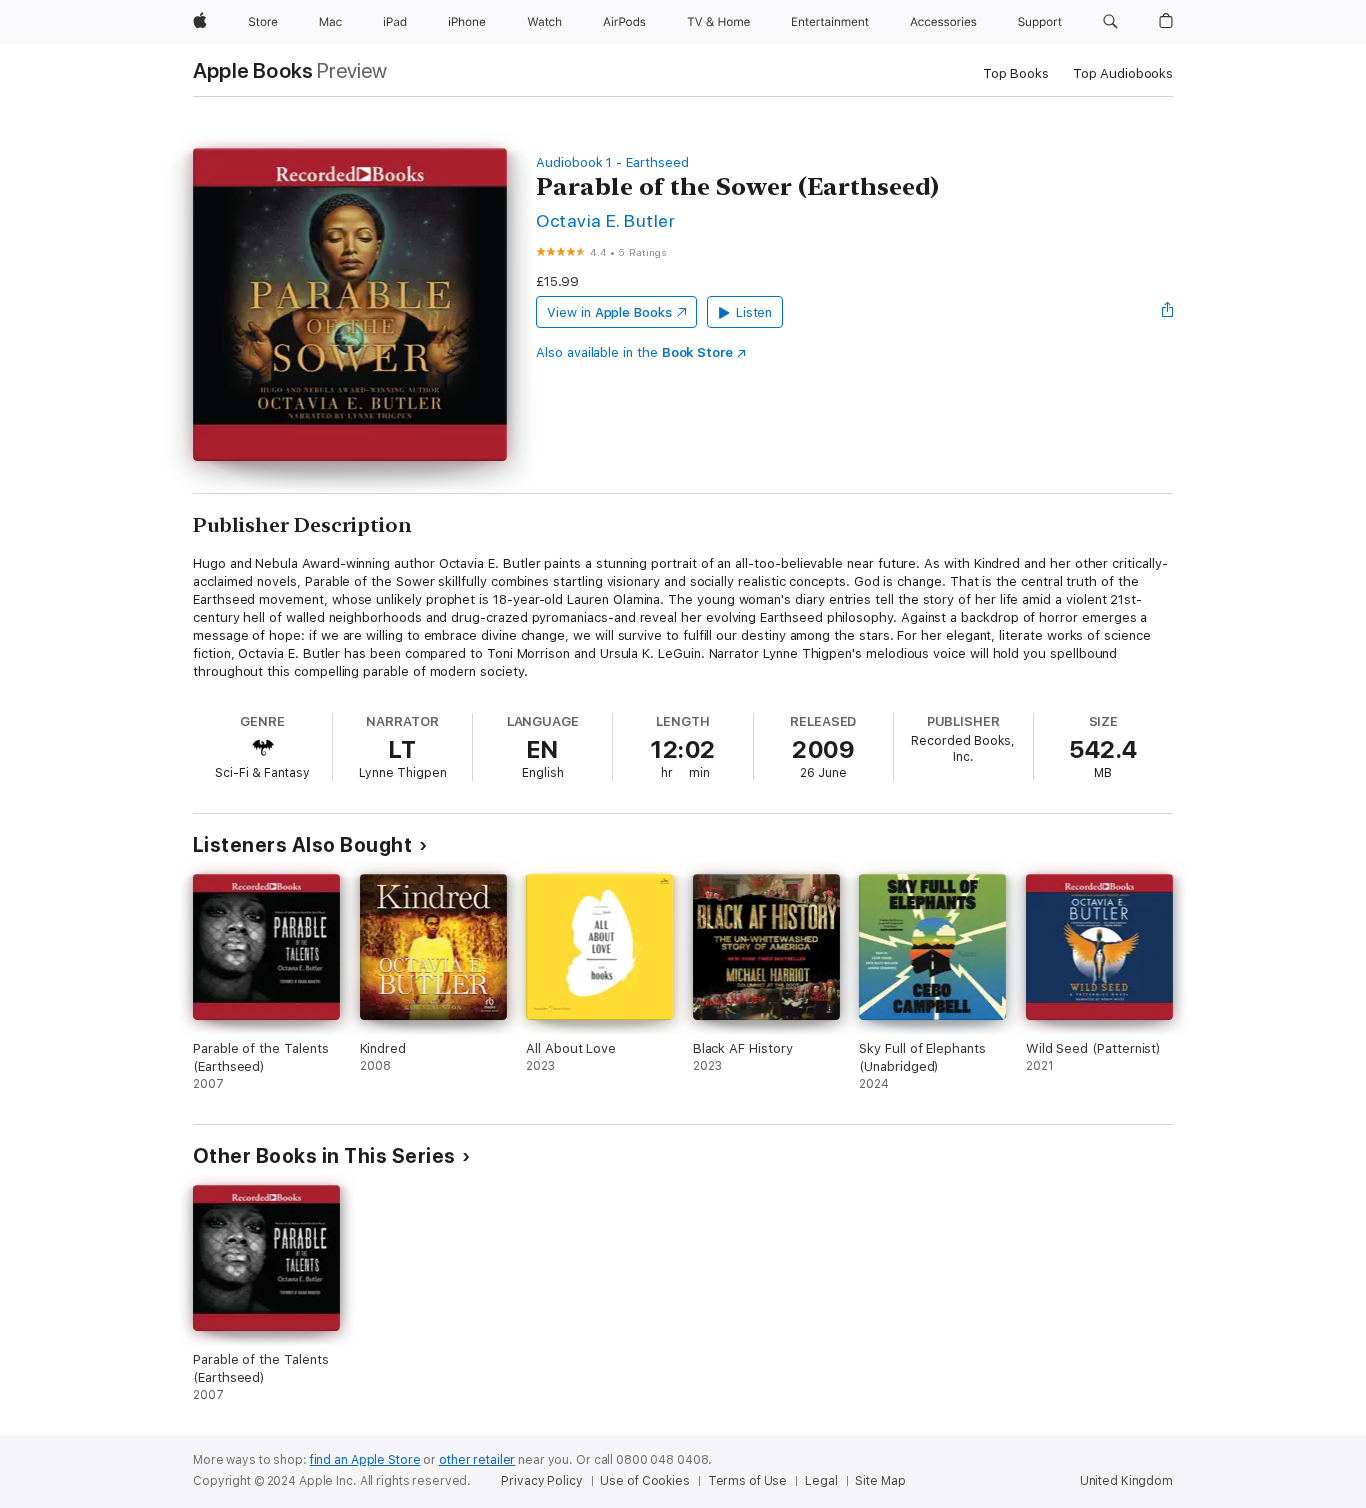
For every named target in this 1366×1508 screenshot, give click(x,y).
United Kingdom (1126, 1481)
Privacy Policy (541, 1481)
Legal (821, 1481)
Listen (754, 312)
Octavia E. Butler (605, 220)
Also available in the (634, 352)
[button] (1110, 22)
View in (609, 312)
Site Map (880, 1481)
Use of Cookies (644, 1481)
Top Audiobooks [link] (1123, 73)
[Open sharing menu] (1168, 312)
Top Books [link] (1016, 73)
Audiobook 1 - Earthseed (612, 162)
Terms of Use (748, 1481)
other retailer (477, 1460)
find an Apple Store (365, 1460)
